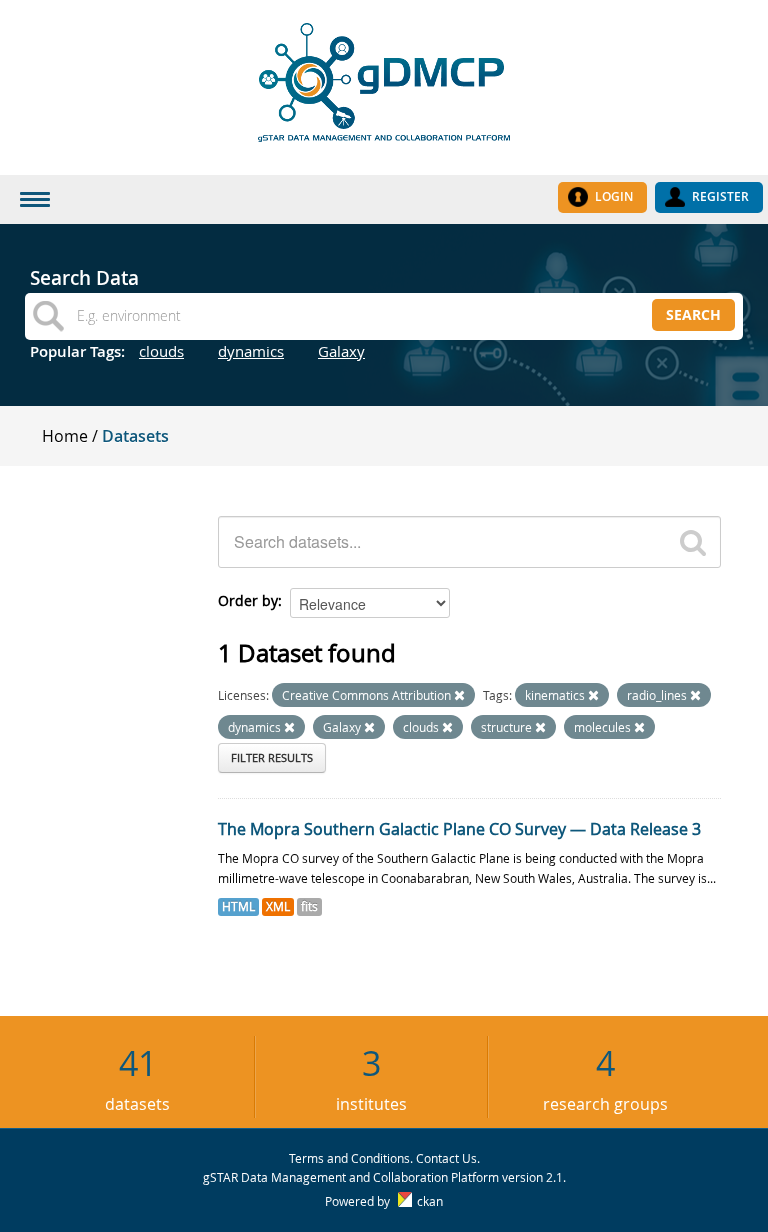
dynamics (251, 351)
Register (720, 196)
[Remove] (459, 695)
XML (278, 906)
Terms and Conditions (349, 1158)
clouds (161, 351)
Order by (248, 600)
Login (614, 196)
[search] (693, 542)
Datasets (135, 436)
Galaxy (341, 351)
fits (309, 906)
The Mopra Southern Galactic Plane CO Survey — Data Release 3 (459, 829)
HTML (238, 906)
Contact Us (446, 1158)
